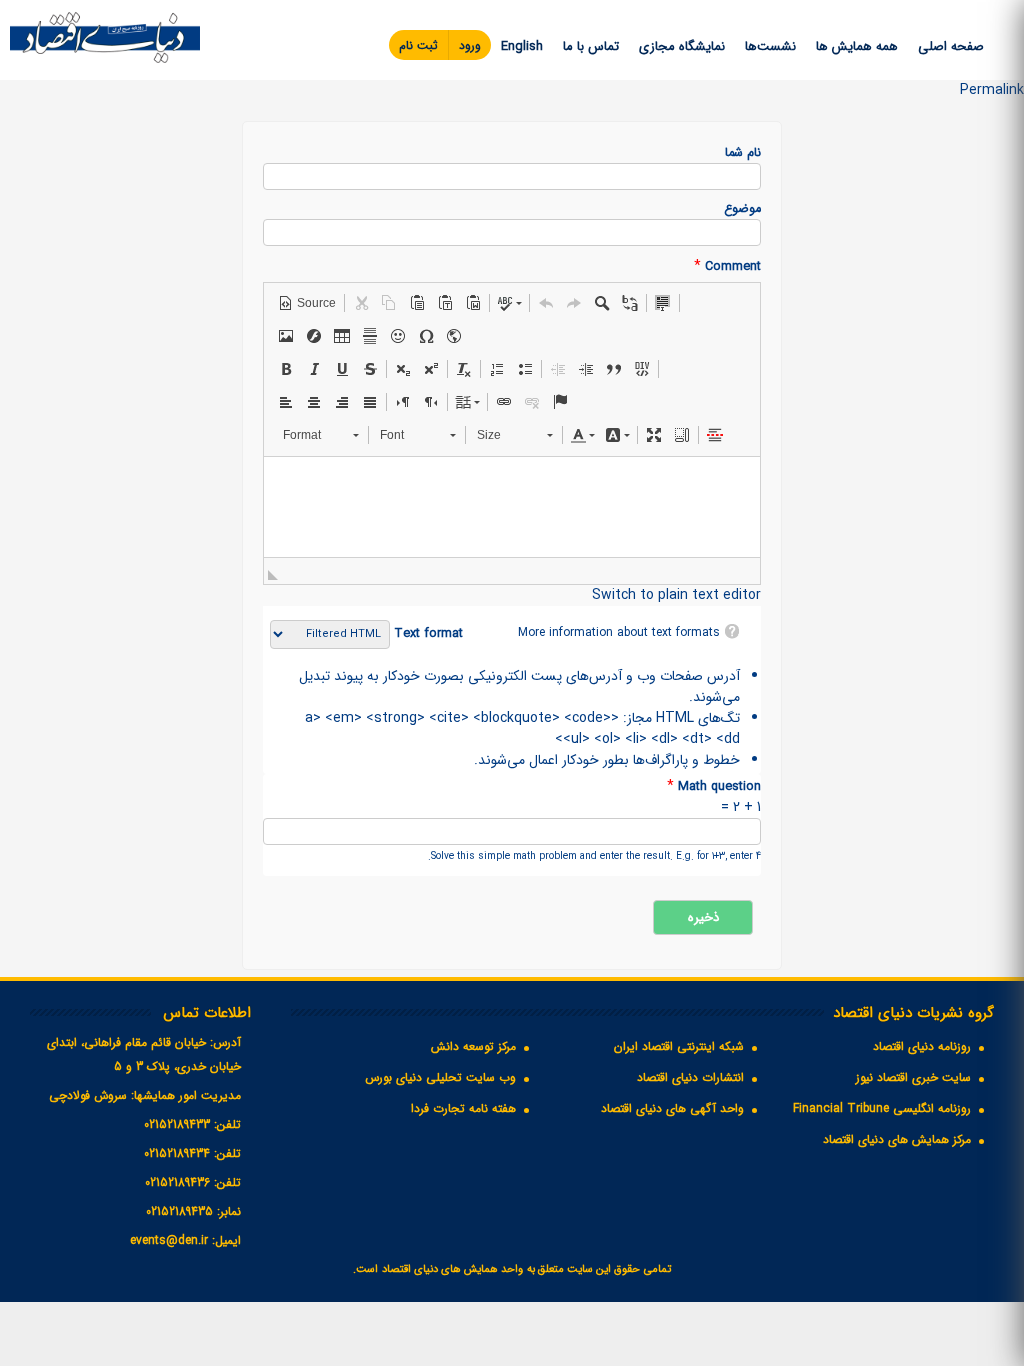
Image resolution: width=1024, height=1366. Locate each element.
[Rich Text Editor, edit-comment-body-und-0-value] (512, 507)
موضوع (742, 209)
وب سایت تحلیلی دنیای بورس (440, 1077)
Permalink (992, 90)
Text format (426, 634)
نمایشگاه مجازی (682, 46)
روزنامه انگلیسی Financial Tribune (882, 1108)
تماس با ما (591, 46)
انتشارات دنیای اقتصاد (690, 1077)
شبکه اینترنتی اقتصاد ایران (679, 1046)
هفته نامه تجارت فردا (463, 1108)
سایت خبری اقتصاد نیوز (913, 1077)
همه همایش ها (857, 46)
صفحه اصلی (951, 46)
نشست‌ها (770, 46)
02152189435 (179, 1211)
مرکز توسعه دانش (473, 1046)
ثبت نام (418, 45)
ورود (470, 45)
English (522, 46)
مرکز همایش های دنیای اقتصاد (897, 1139)
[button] (307, 303)
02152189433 (177, 1124)
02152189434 (177, 1153)
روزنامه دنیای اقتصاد (922, 1046)
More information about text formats (619, 632)
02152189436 (177, 1182)
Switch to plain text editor (676, 595)
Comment (727, 266)
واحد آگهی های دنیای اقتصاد (672, 1108)
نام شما (743, 153)
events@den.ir (169, 1240)
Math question (714, 786)
